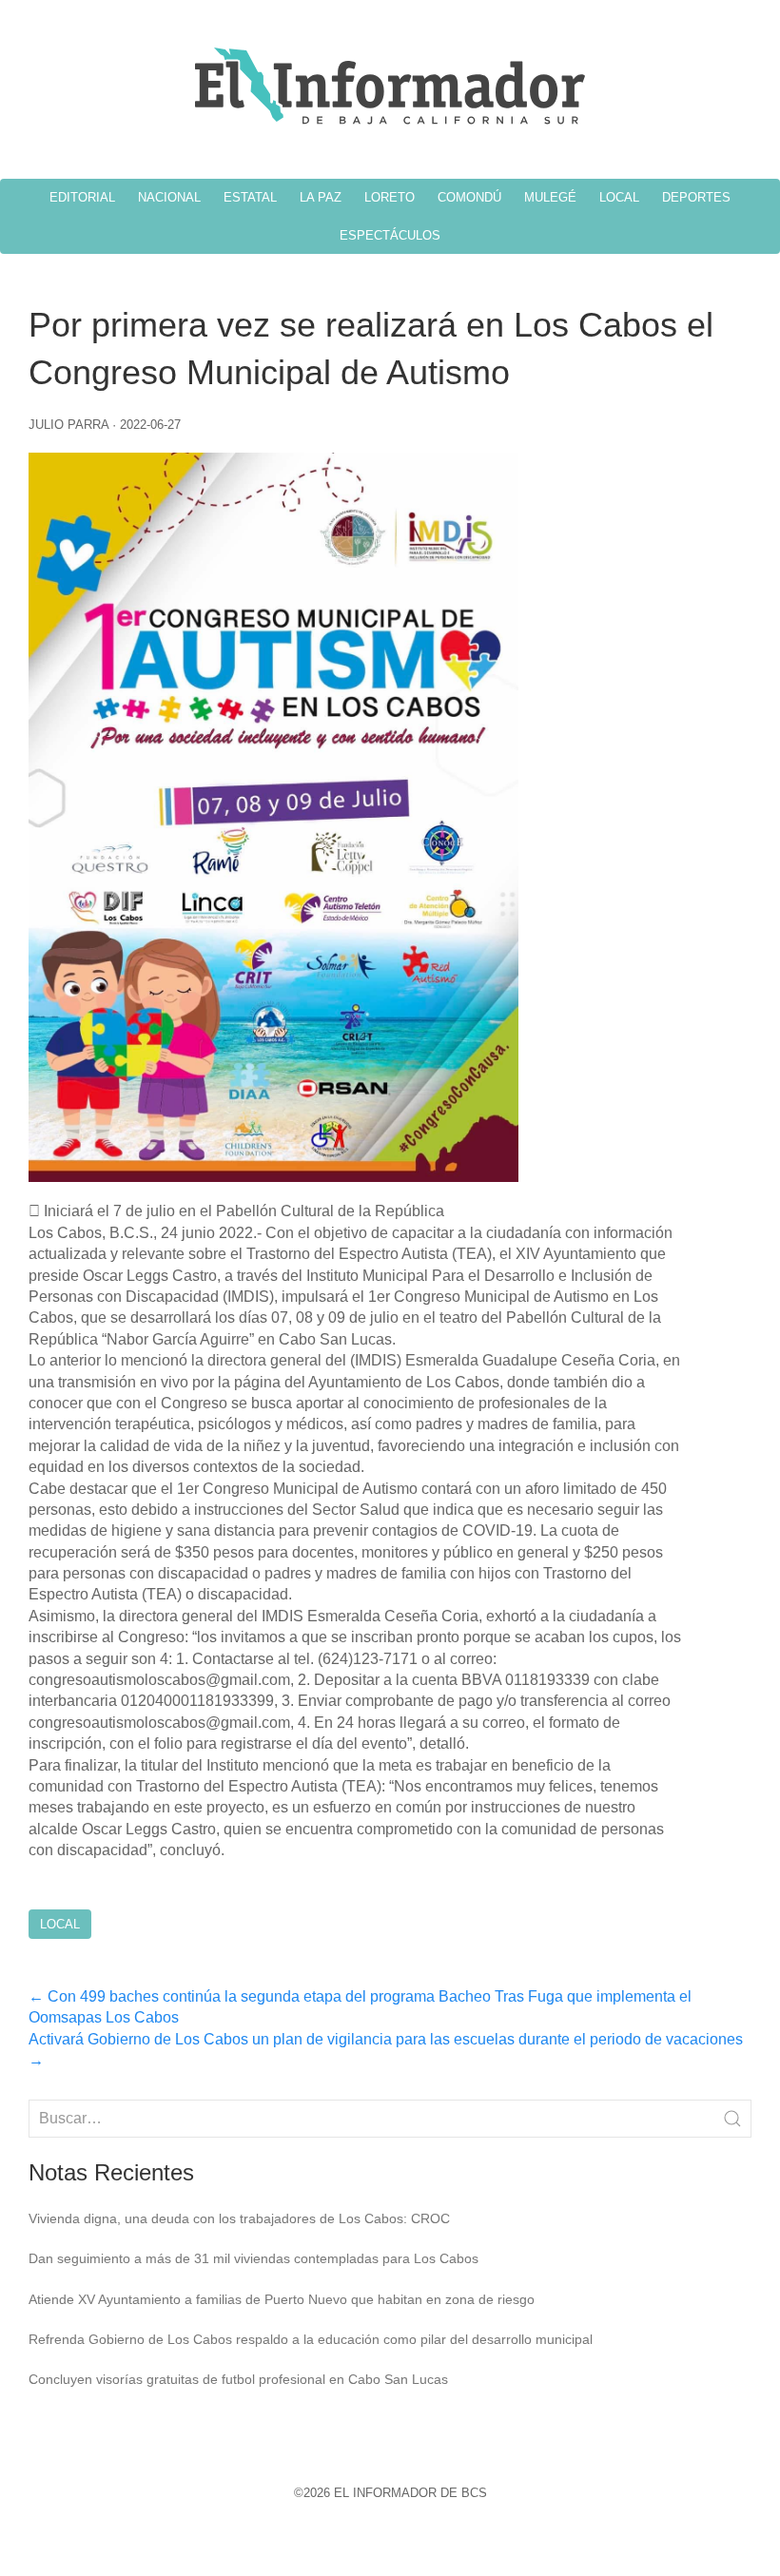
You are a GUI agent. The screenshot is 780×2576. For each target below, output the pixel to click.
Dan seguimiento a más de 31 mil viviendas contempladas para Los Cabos (253, 2258)
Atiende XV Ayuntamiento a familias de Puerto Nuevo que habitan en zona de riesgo (282, 2299)
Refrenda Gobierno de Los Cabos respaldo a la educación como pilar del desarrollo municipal (311, 2339)
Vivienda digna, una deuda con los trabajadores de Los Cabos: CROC (239, 2218)
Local (60, 1924)
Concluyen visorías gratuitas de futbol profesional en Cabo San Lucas (238, 2379)
